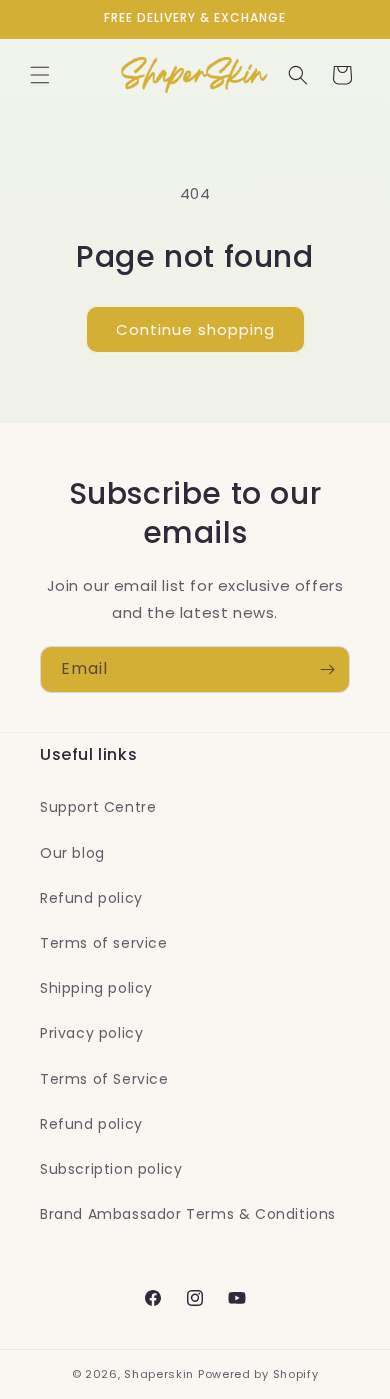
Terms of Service (104, 1079)
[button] (40, 75)
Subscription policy (111, 1169)
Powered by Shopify (258, 1374)
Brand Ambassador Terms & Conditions (188, 1214)
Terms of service (104, 943)
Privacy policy (91, 1033)
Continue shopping (195, 329)
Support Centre (98, 807)
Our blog (72, 853)
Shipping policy (96, 988)
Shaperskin (159, 1374)
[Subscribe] (327, 669)
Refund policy (91, 898)
